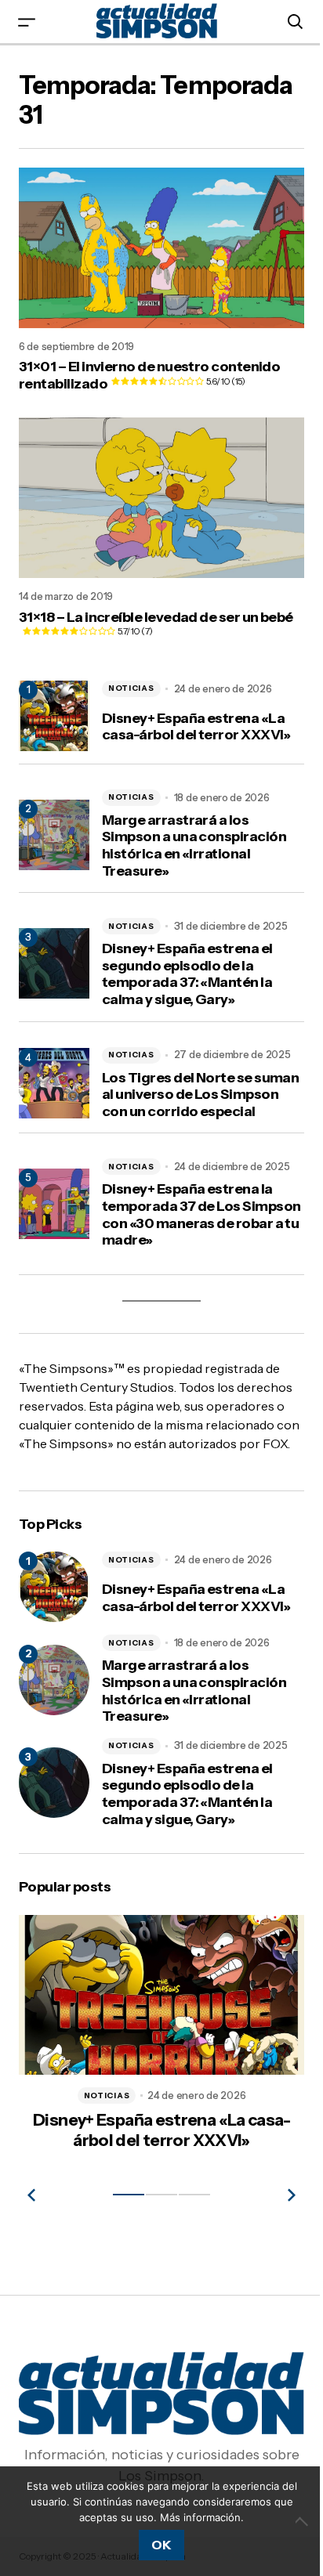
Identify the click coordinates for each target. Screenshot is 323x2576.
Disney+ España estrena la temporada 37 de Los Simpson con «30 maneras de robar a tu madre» (189, 1219)
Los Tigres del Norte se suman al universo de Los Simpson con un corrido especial (183, 1090)
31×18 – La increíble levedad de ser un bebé (138, 613)
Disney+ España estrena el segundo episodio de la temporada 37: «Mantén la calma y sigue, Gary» (187, 961)
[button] (27, 22)
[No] (292, 2521)
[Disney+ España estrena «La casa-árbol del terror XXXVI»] (54, 1610)
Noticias (131, 675)
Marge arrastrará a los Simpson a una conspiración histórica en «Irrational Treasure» (194, 833)
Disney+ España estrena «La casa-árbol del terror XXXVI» (196, 714)
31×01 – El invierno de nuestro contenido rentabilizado (149, 369)
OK (156, 2545)
